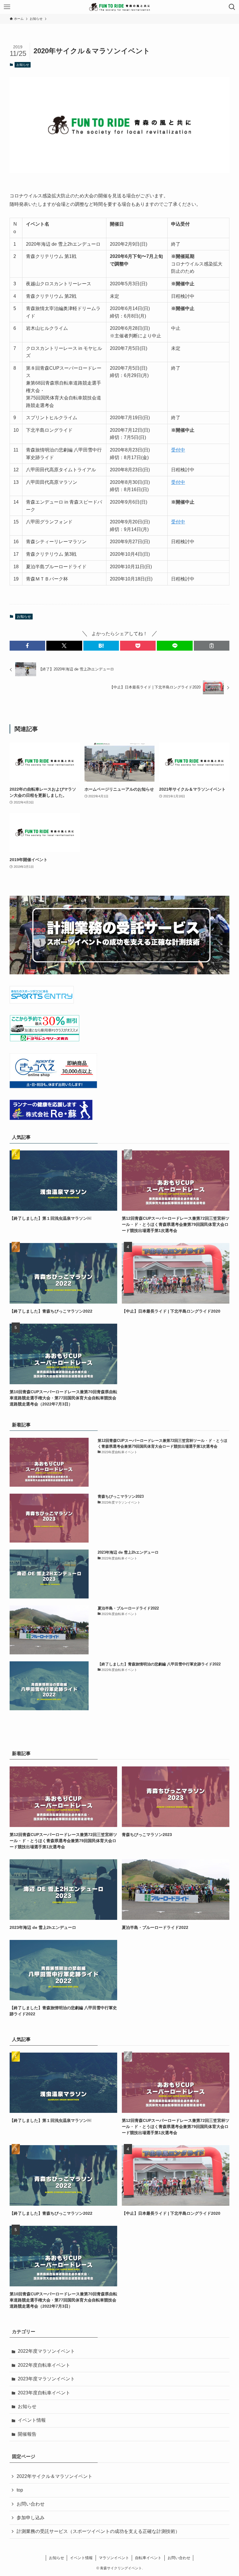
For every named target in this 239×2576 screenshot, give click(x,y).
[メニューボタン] (7, 7)
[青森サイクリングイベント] (119, 7)
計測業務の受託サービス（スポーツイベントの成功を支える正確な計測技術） (98, 2531)
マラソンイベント (114, 2558)
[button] (27, 646)
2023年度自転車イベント (44, 2393)
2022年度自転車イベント (44, 2365)
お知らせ (23, 65)
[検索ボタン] (232, 7)
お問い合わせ (31, 2504)
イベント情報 (32, 2420)
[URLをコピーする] (212, 646)
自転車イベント (148, 2558)
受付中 (178, 450)
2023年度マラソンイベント (46, 2379)
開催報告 (27, 2434)
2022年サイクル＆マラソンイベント (55, 2476)
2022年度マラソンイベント (46, 2351)
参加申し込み (31, 2518)
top (20, 2490)
